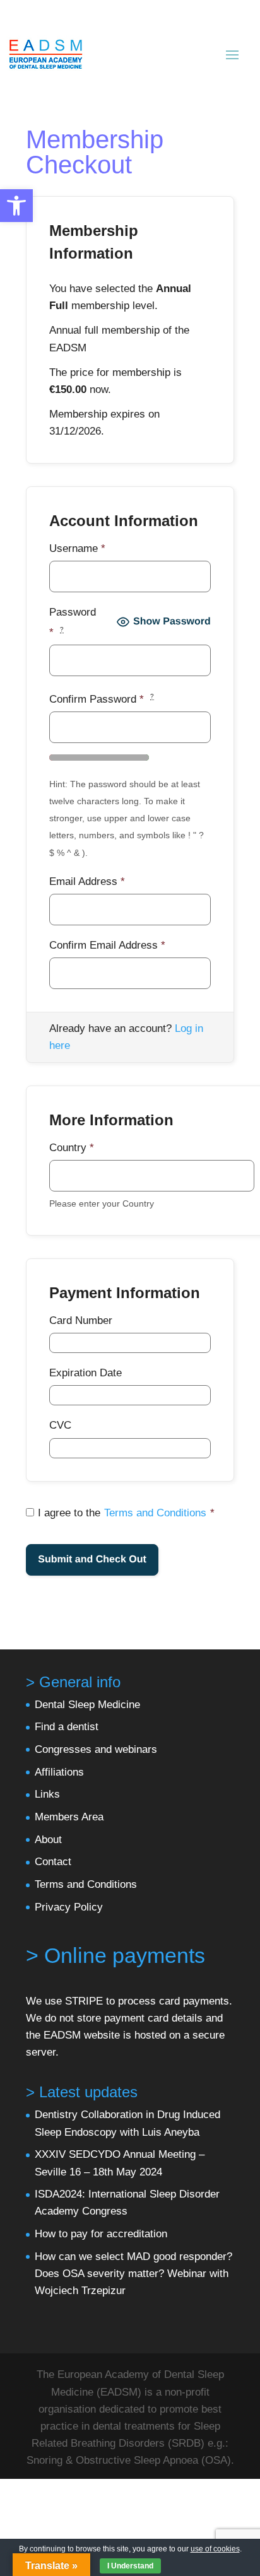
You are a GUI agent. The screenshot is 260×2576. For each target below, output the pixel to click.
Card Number (81, 1320)
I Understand (130, 2566)
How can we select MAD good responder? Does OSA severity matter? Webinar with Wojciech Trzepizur (133, 2274)
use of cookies (215, 2549)
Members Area (69, 1817)
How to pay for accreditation (101, 2234)
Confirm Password (102, 699)
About (48, 1840)
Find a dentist (67, 1727)
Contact (53, 1862)
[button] (16, 206)
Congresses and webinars (96, 1749)
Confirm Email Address (107, 945)
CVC (60, 1425)
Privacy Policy (69, 1907)
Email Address (87, 881)
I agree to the (126, 1513)
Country (72, 1148)
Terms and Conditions (155, 1513)
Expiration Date (86, 1373)
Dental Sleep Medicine (87, 1705)
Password (73, 622)
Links (47, 1794)
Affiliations (59, 1772)
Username (77, 548)
